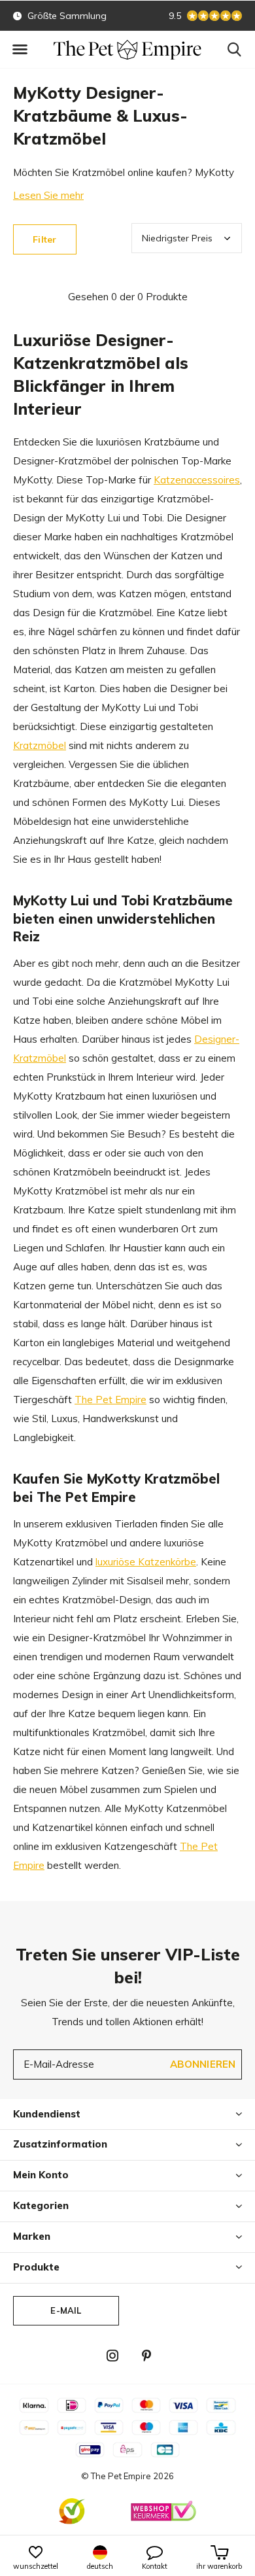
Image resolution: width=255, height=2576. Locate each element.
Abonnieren (203, 2064)
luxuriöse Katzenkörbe (146, 1562)
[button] (20, 50)
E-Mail (66, 2310)
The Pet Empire (110, 1400)
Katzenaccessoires (197, 480)
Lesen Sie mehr (48, 195)
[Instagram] (112, 2356)
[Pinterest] (146, 2356)
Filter (44, 239)
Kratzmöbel (40, 745)
